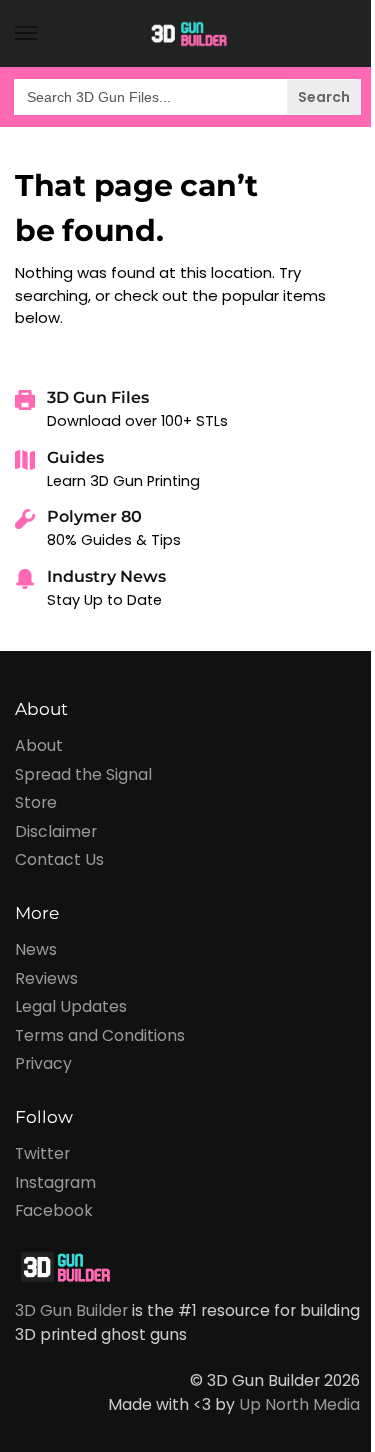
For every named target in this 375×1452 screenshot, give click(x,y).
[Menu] (45, 34)
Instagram (55, 1182)
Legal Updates (71, 1006)
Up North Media (299, 1404)
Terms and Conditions (100, 1035)
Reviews (46, 978)
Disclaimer (56, 831)
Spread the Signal (83, 774)
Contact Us (59, 859)
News (36, 949)
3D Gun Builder (71, 1310)
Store (36, 802)
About (39, 745)
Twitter (42, 1153)
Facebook (54, 1210)
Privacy (43, 1063)
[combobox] (187, 97)
